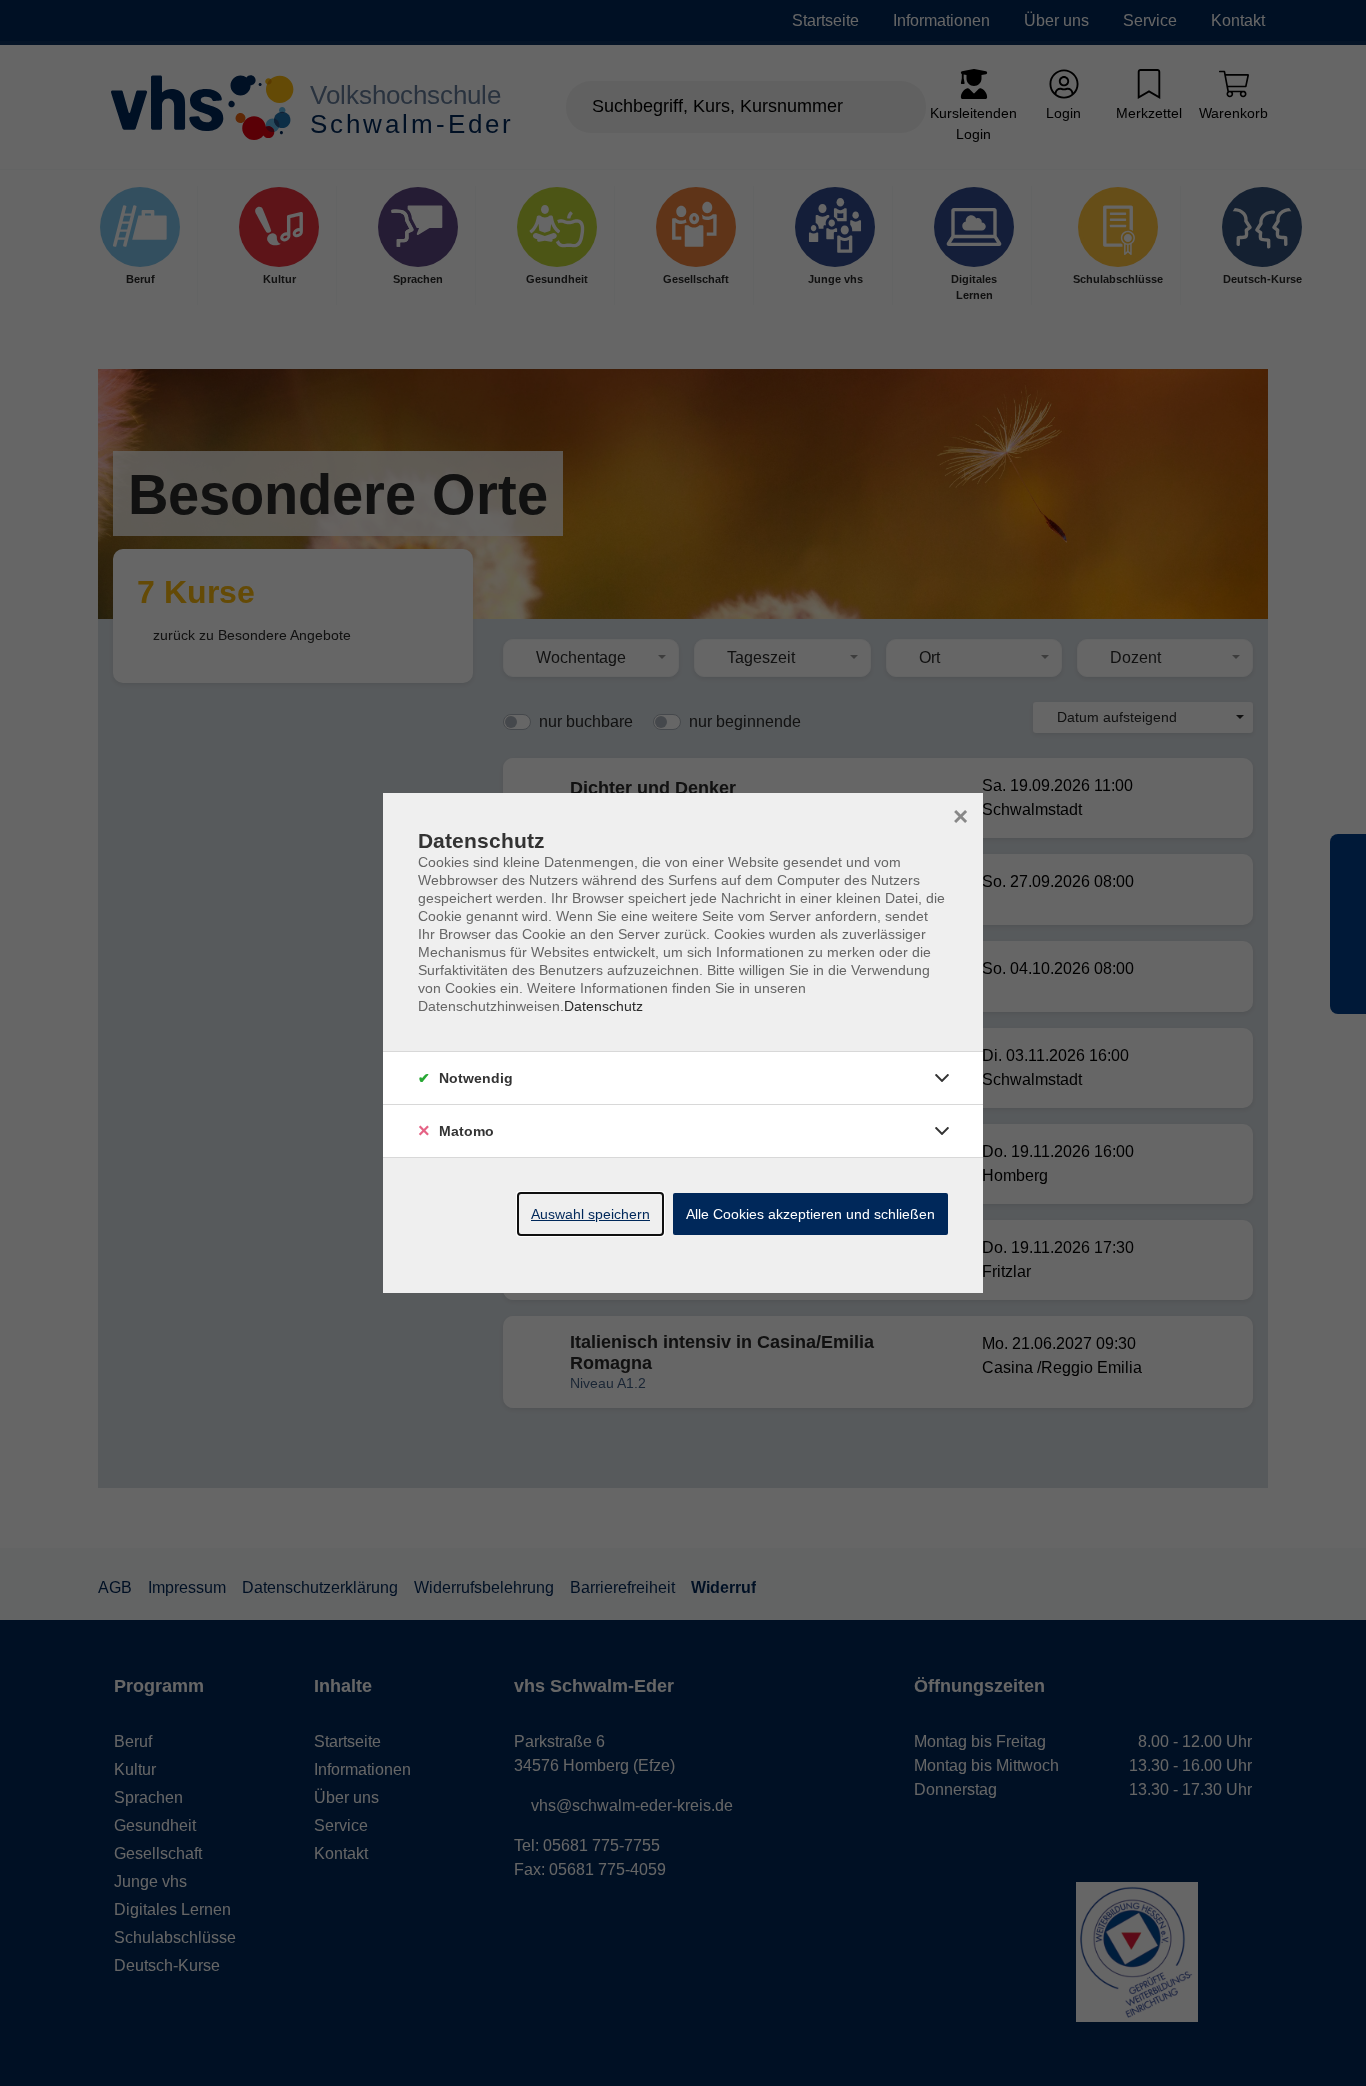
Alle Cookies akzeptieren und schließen (810, 1214)
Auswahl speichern (590, 1214)
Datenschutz (603, 1006)
